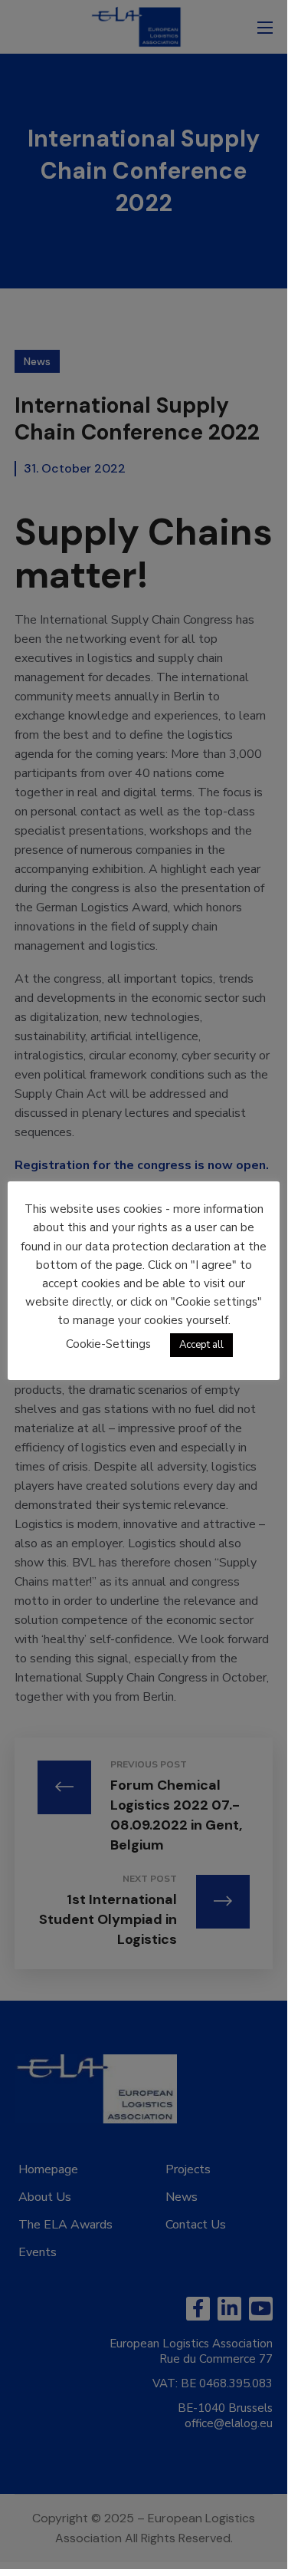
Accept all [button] (201, 1345)
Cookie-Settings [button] (108, 1344)
